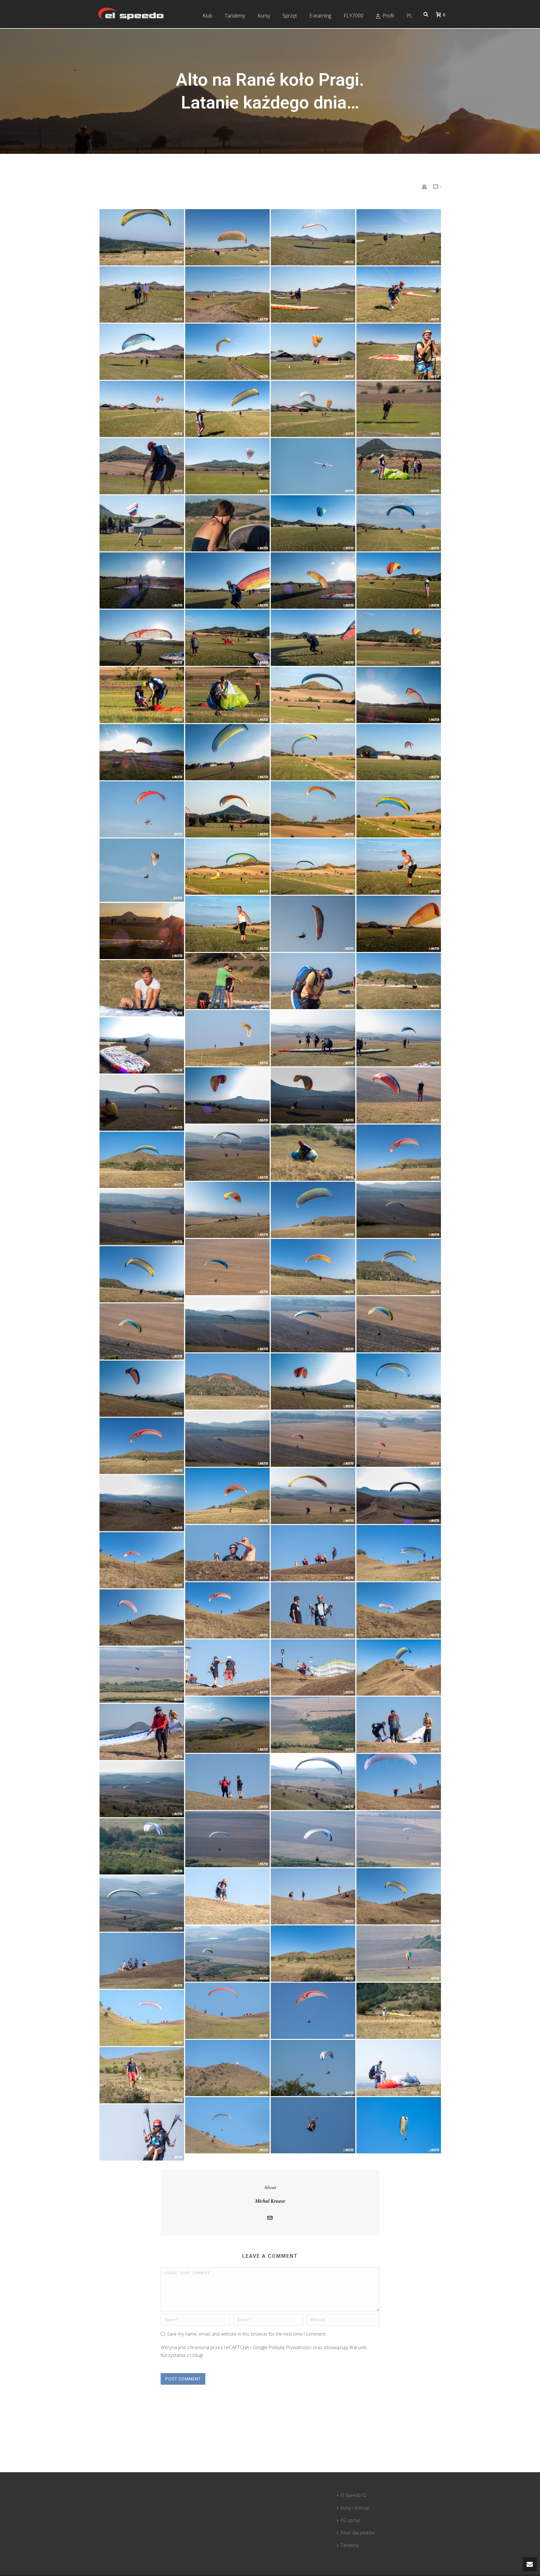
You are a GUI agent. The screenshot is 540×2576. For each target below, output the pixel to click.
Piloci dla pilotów (358, 2533)
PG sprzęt (350, 2520)
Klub (207, 16)
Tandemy (235, 16)
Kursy (264, 16)
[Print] (424, 187)
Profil (388, 16)
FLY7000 (354, 16)
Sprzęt (290, 16)
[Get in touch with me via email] (270, 2218)
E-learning (320, 16)
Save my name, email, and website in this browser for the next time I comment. (247, 2334)
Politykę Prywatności (290, 2347)
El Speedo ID (354, 2495)
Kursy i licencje (355, 2508)
